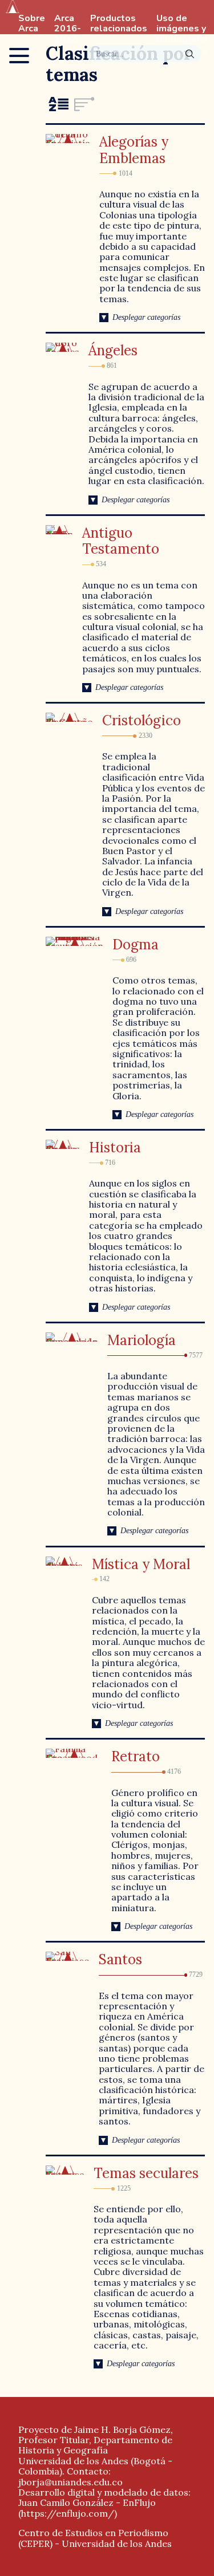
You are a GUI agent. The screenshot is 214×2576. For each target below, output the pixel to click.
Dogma (136, 944)
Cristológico (142, 720)
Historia (115, 1147)
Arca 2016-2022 (68, 29)
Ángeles (113, 350)
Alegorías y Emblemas (134, 150)
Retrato (136, 1756)
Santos (120, 1959)
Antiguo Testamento (121, 541)
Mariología (142, 1340)
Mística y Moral (141, 1564)
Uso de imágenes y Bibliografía (182, 29)
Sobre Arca (32, 24)
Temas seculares (146, 2173)
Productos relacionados (119, 24)
